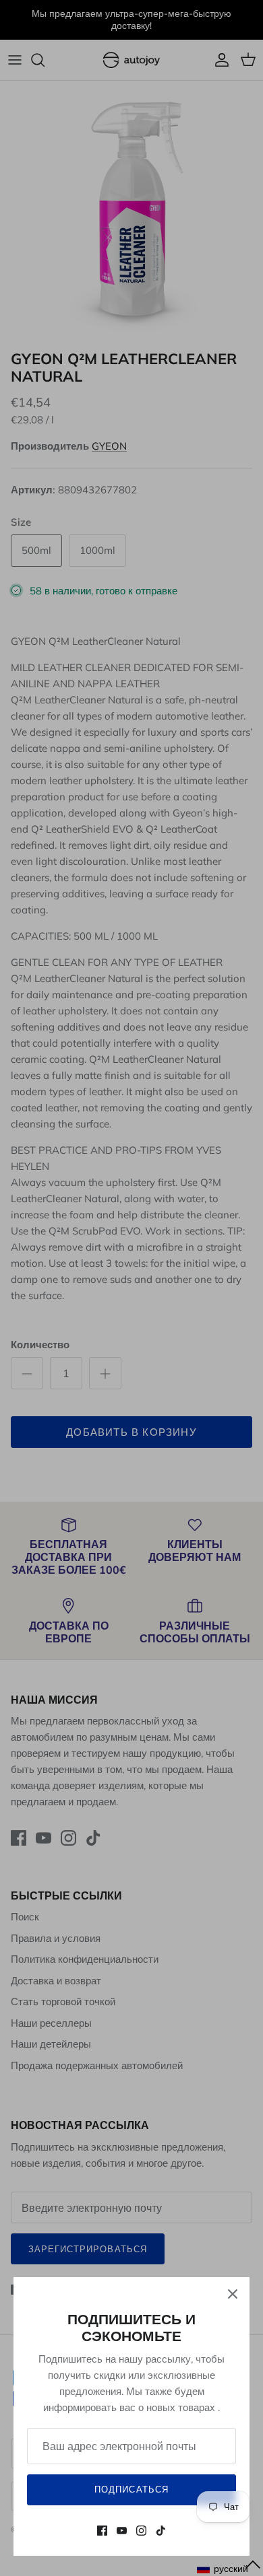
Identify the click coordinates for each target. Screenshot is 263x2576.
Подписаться (131, 2489)
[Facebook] (102, 2531)
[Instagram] (141, 2531)
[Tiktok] (161, 2531)
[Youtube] (122, 2531)
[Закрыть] (233, 2294)
